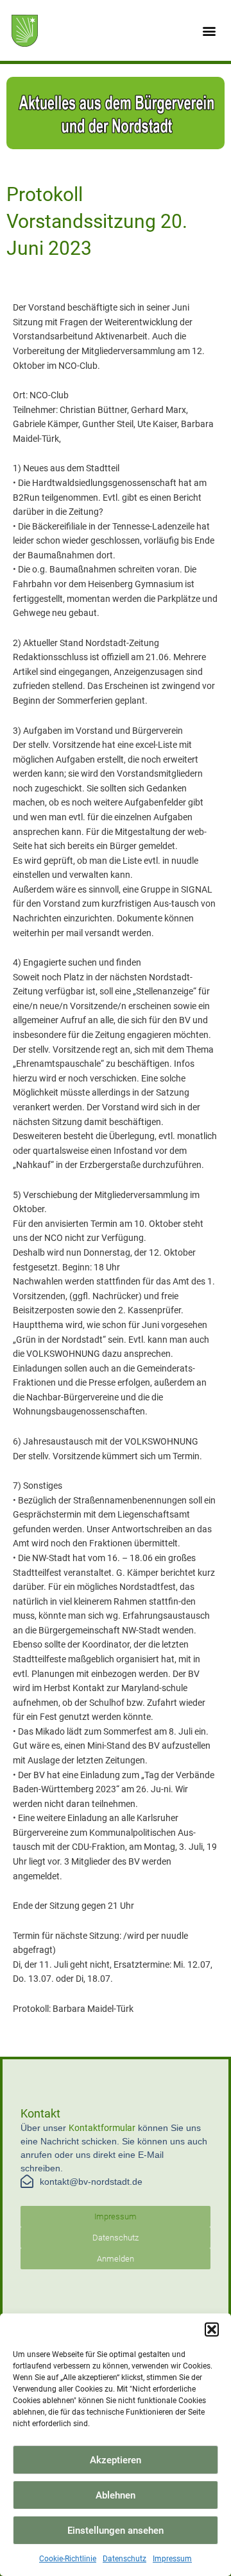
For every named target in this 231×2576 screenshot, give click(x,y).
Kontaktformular (102, 2128)
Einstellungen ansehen (116, 2531)
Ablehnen (116, 2495)
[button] (212, 2329)
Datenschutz (124, 2559)
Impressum (172, 2559)
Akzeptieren (116, 2460)
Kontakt (40, 2113)
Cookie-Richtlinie (68, 2559)
